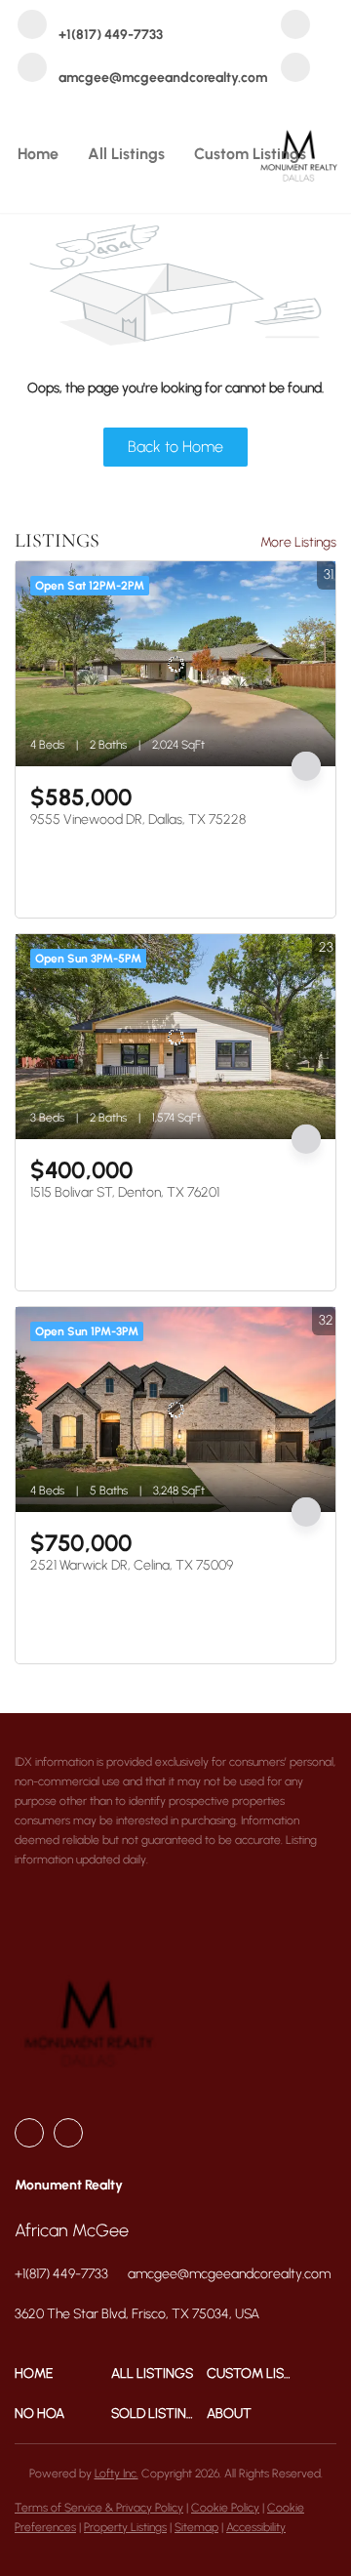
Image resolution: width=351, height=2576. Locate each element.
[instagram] (295, 69)
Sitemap (196, 2527)
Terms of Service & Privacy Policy (99, 2508)
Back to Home (175, 447)
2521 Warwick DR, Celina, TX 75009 (132, 1565)
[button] (63, 2373)
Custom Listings (250, 154)
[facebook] (295, 26)
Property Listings (125, 2527)
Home (38, 154)
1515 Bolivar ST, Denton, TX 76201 (125, 1192)
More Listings (298, 542)
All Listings (126, 154)
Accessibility (256, 2527)
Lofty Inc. (117, 2474)
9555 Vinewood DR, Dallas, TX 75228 (138, 819)
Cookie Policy (225, 2508)
